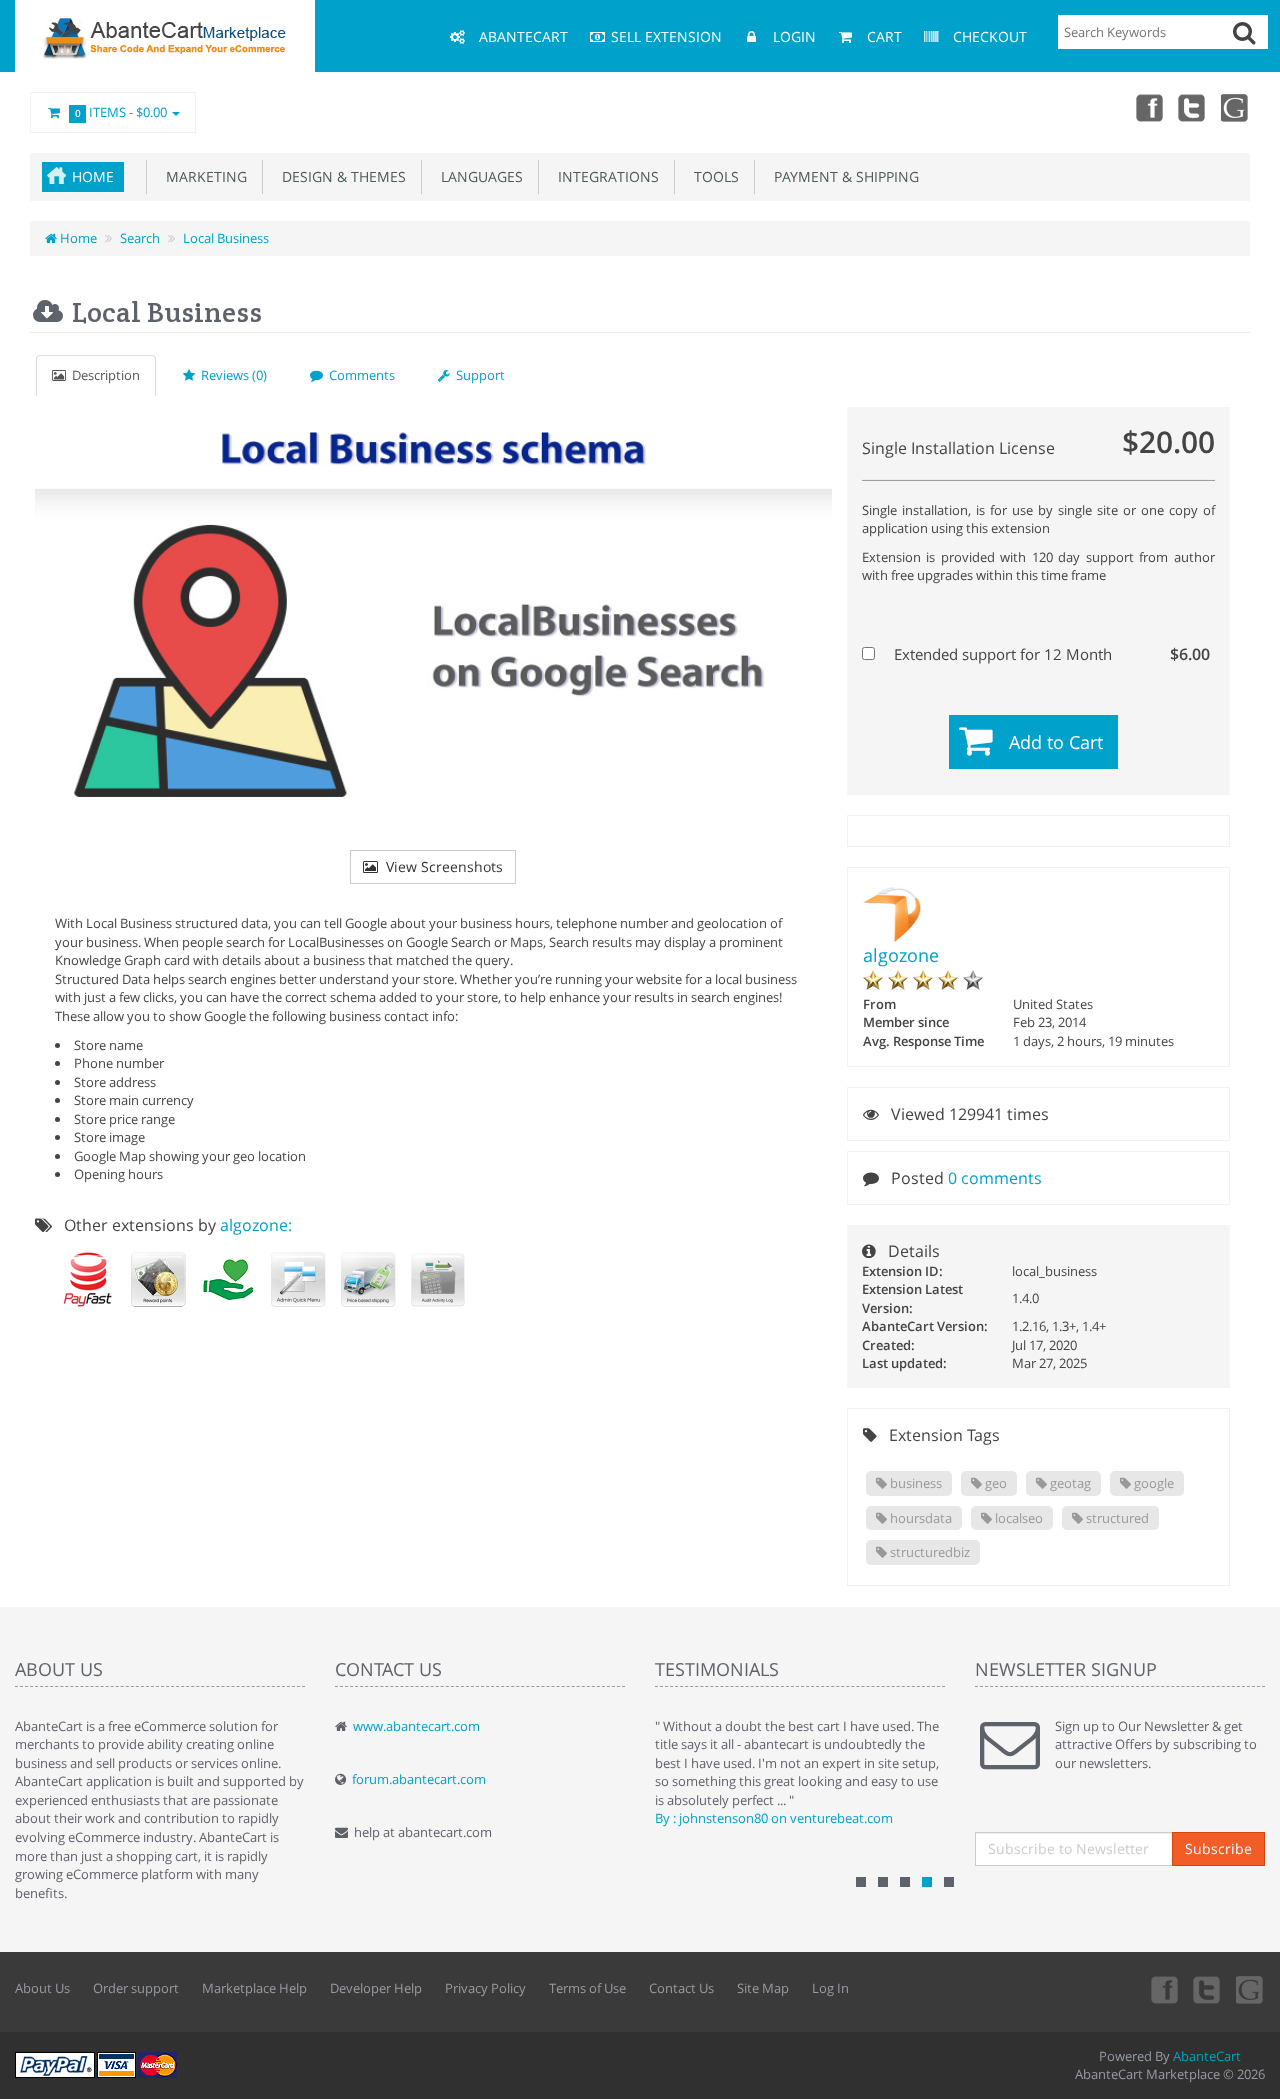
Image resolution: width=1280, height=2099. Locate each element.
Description (103, 375)
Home (93, 176)
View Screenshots (440, 866)
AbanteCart (1207, 2056)
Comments (359, 375)
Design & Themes (340, 176)
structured (1116, 1518)
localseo (1017, 1518)
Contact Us (681, 1988)
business (914, 1483)
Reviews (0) (231, 375)
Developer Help (376, 1988)
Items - (121, 112)
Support (477, 375)
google (1152, 1483)
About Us (42, 1988)
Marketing (202, 176)
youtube (1236, 107)
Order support (136, 1988)
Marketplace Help (254, 1988)
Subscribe (1218, 1848)
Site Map (763, 1988)
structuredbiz (928, 1552)
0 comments (995, 1178)
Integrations (604, 176)
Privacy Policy (485, 1988)
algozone (901, 955)
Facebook (1148, 107)
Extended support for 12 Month (1050, 654)
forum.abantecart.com (419, 1779)
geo (994, 1483)
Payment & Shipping (842, 176)
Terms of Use (587, 1988)
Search (140, 238)
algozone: (256, 1225)
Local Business (226, 238)
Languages (478, 176)
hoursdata (919, 1518)
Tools (712, 176)
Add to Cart (1056, 742)
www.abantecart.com (416, 1726)
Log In (830, 1988)
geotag (1069, 1483)
